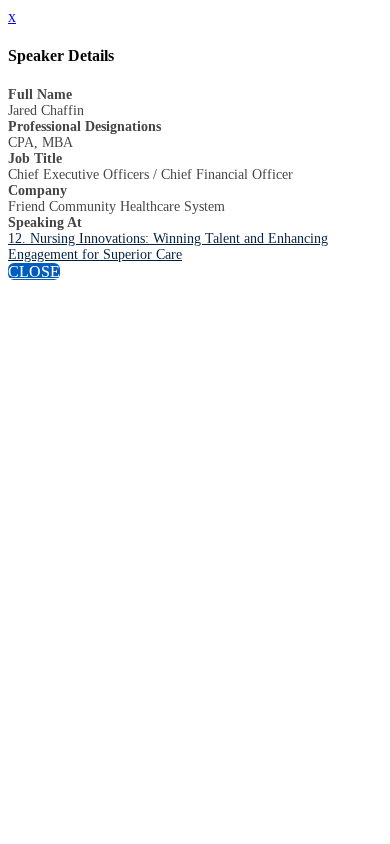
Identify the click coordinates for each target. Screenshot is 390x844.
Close (34, 271)
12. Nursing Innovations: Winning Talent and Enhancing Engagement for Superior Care (168, 246)
